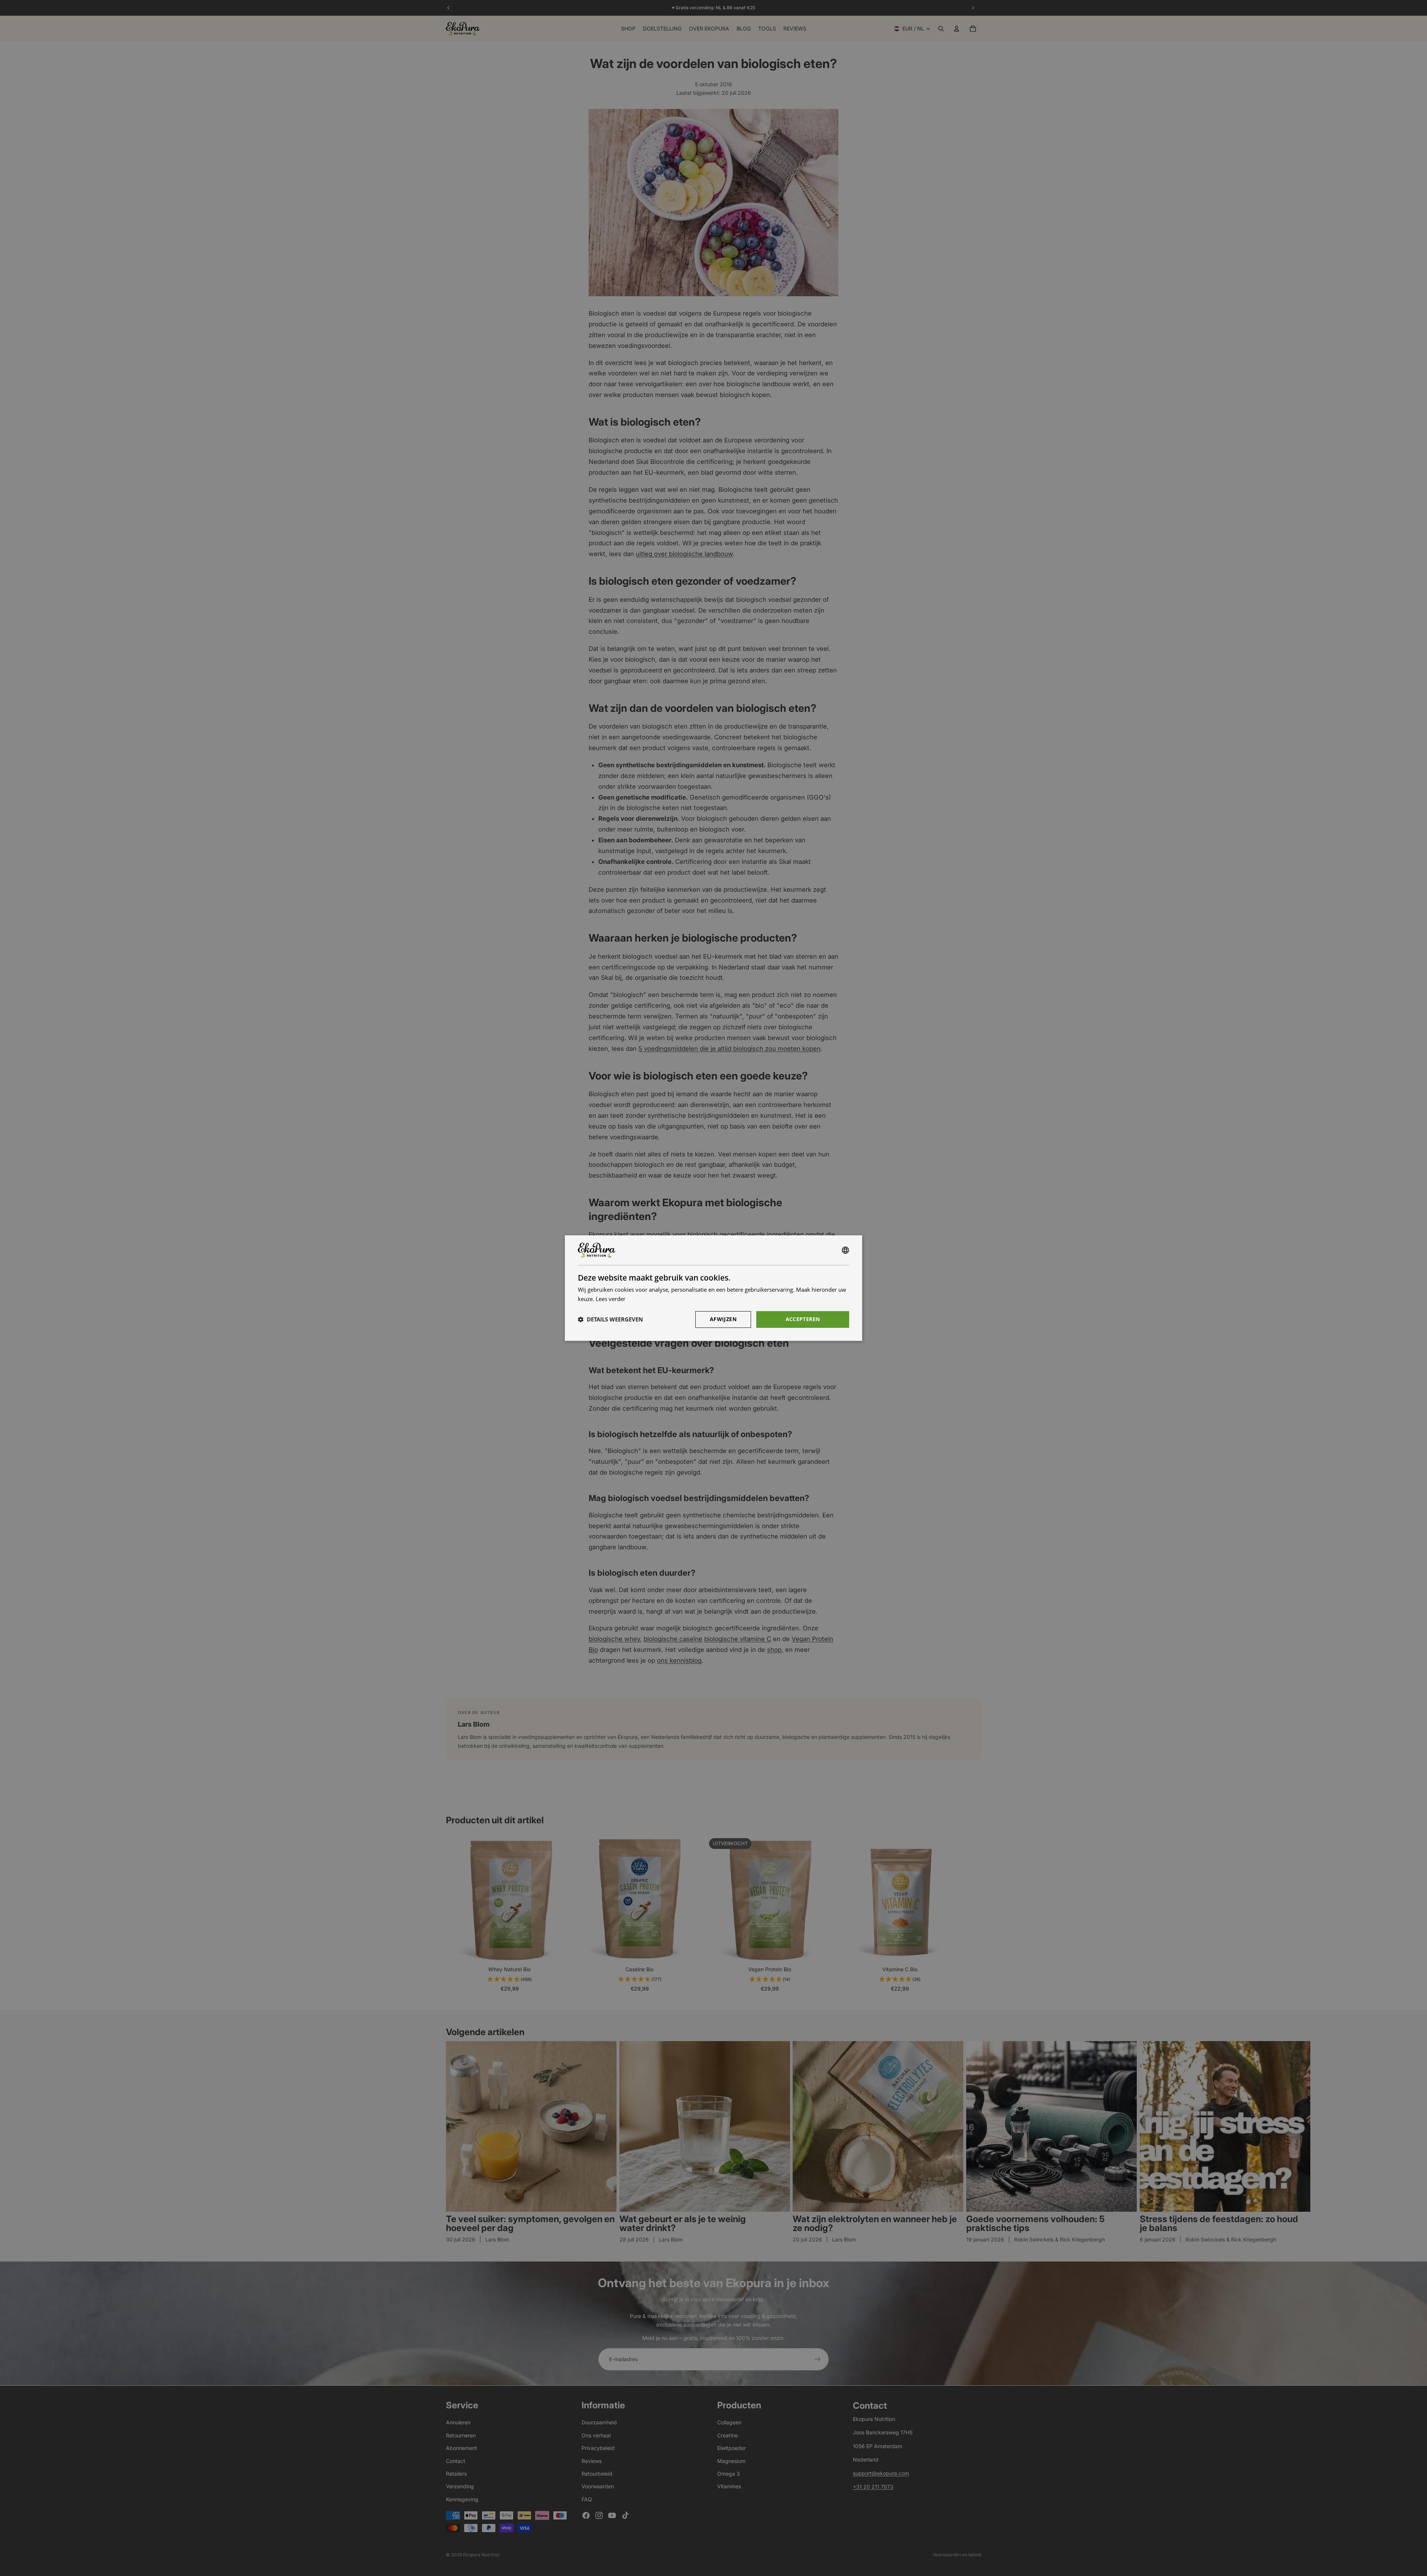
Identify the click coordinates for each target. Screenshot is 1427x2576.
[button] (610, 1319)
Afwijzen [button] (723, 1319)
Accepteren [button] (803, 1319)
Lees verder (611, 1299)
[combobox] (845, 1250)
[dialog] (713, 1288)
